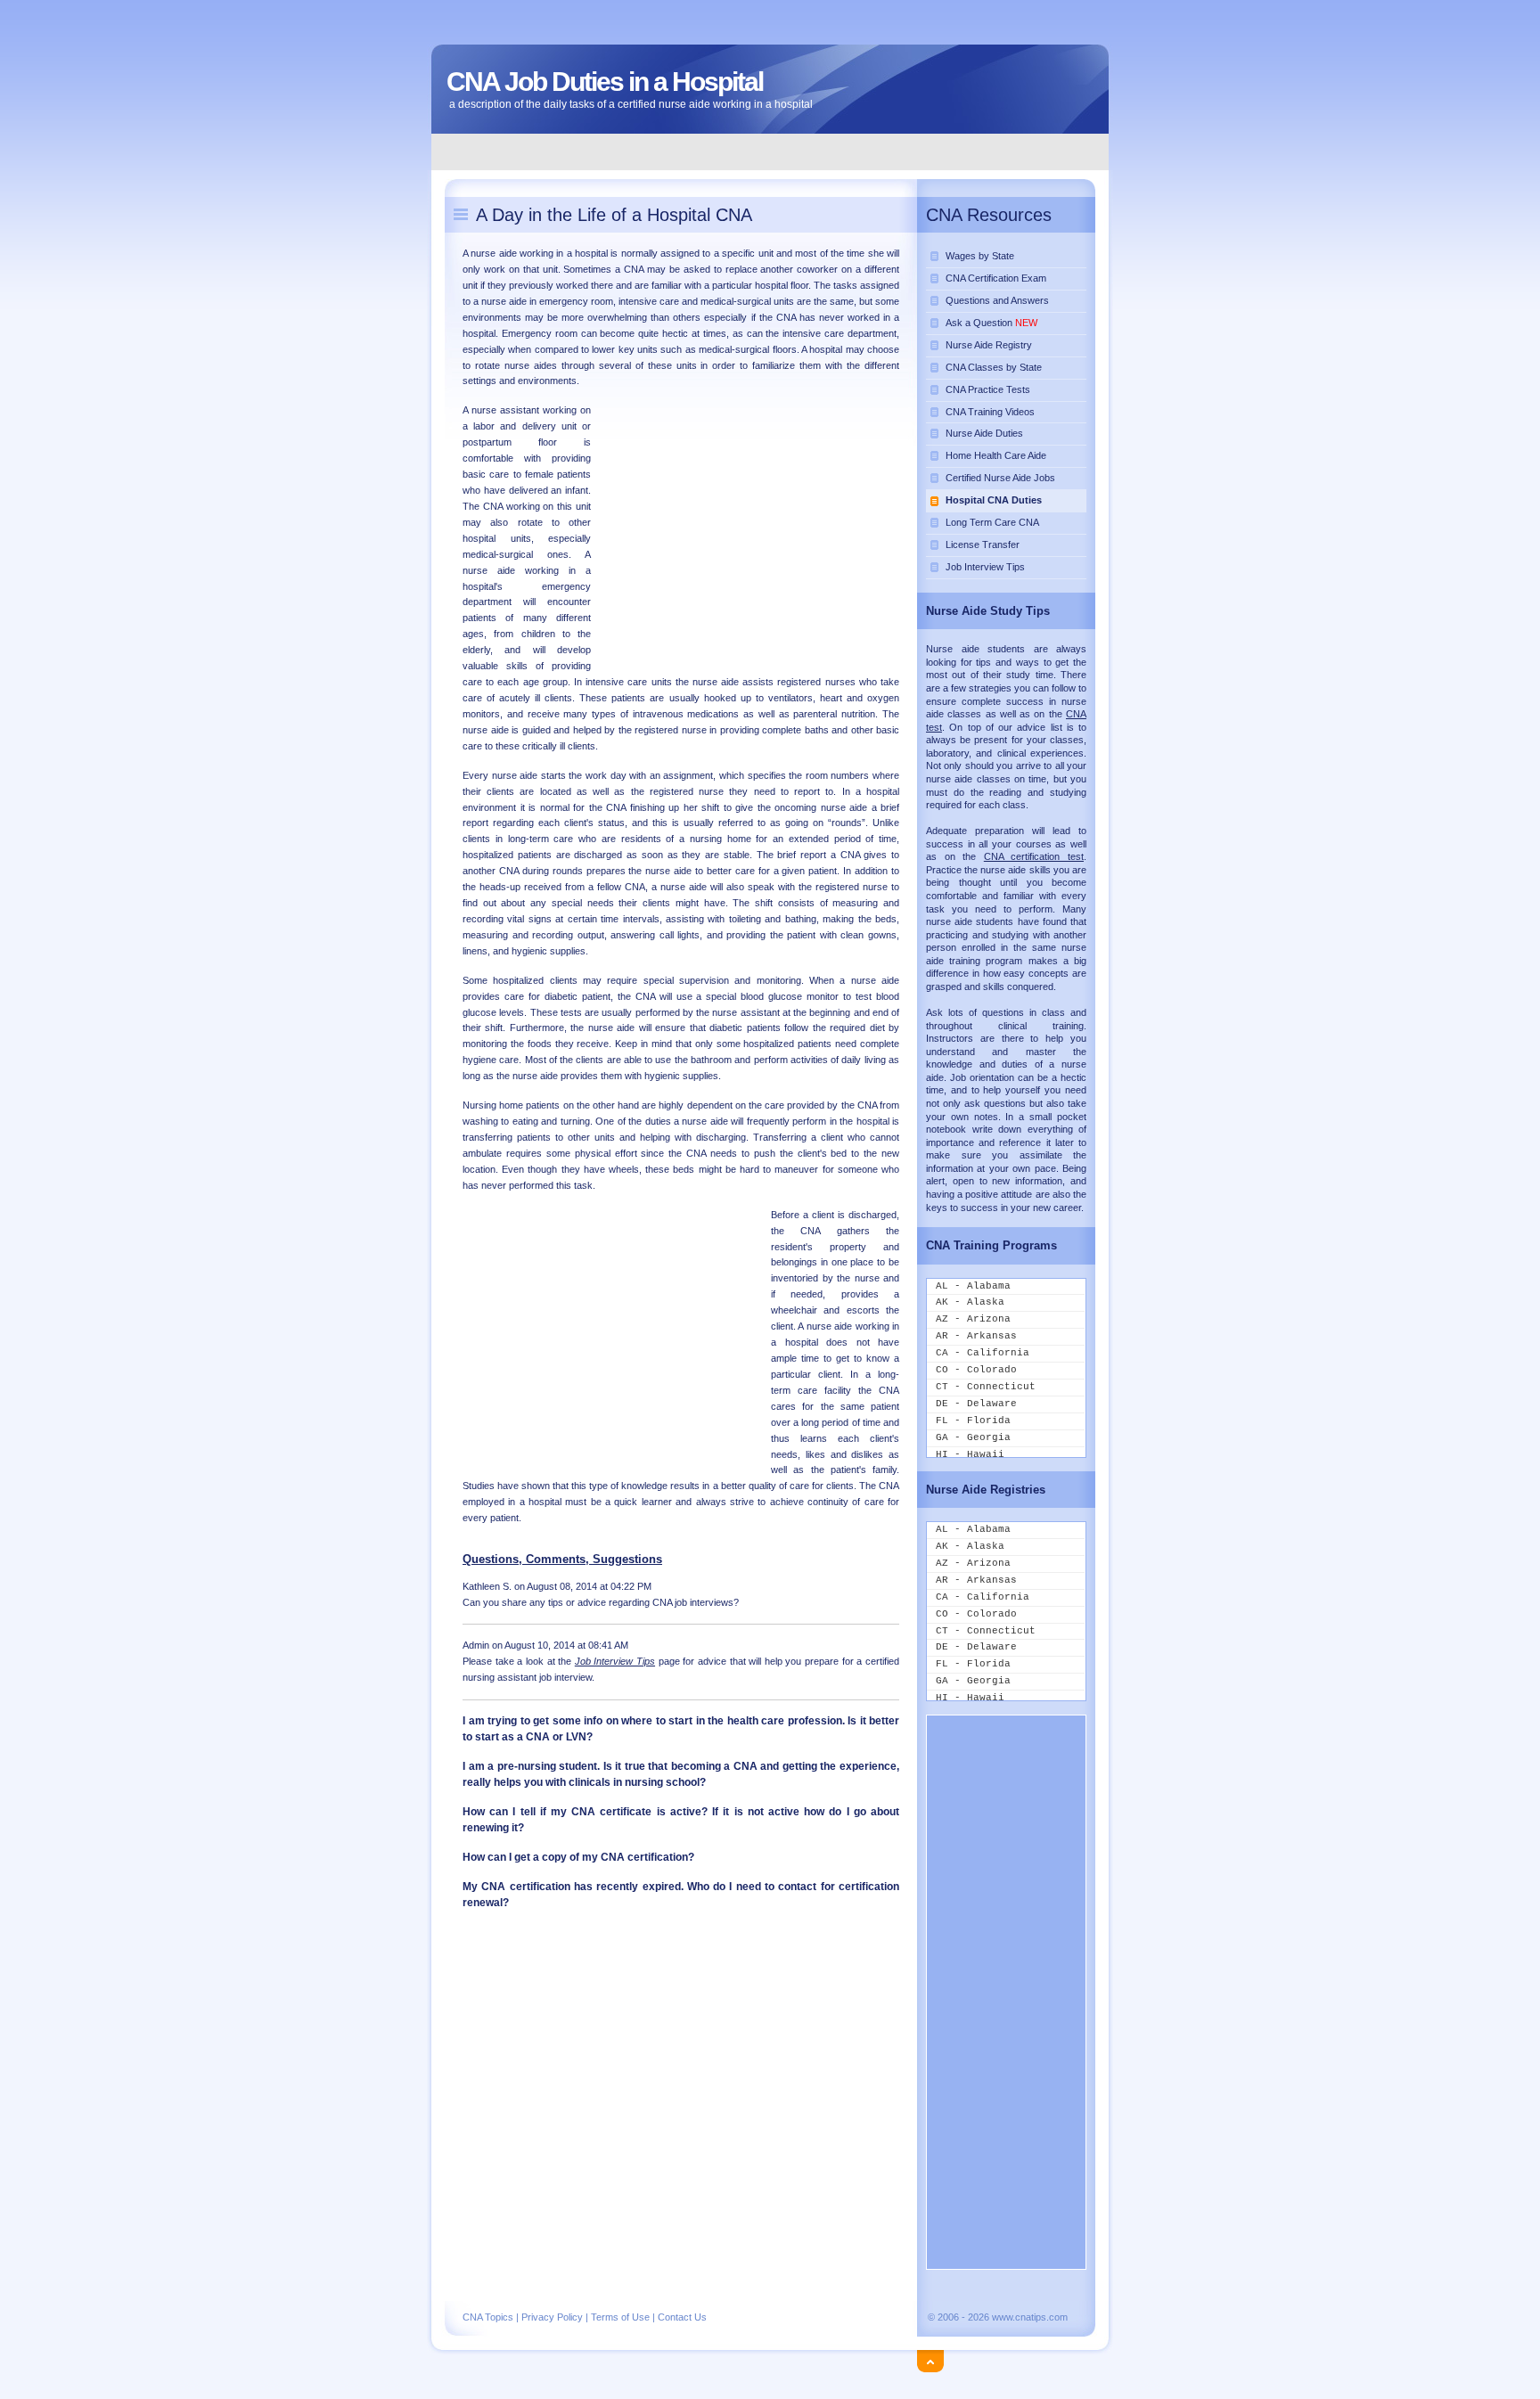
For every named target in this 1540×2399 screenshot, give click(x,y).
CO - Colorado (976, 1370)
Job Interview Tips (985, 567)
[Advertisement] (771, 151)
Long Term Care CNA (992, 522)
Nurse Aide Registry (989, 345)
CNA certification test (1034, 856)
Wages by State (980, 256)
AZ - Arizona (973, 1319)
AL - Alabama (973, 1286)
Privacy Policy (552, 2317)
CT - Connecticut (986, 1387)
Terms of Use (620, 2317)
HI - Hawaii (970, 1454)
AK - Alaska (970, 1302)
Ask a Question (991, 323)
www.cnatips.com (1030, 2317)
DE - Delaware (976, 1404)
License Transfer (983, 544)
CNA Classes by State (994, 367)
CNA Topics (488, 2317)
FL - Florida (973, 1421)
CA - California (983, 1353)
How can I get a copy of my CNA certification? (578, 1857)
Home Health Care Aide (996, 455)
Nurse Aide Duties (984, 433)
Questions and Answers (997, 300)
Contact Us (682, 2317)
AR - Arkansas (976, 1336)
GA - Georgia (973, 1437)
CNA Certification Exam (996, 278)
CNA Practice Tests (988, 389)
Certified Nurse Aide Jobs (1000, 478)
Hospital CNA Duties (994, 500)
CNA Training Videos (990, 412)
